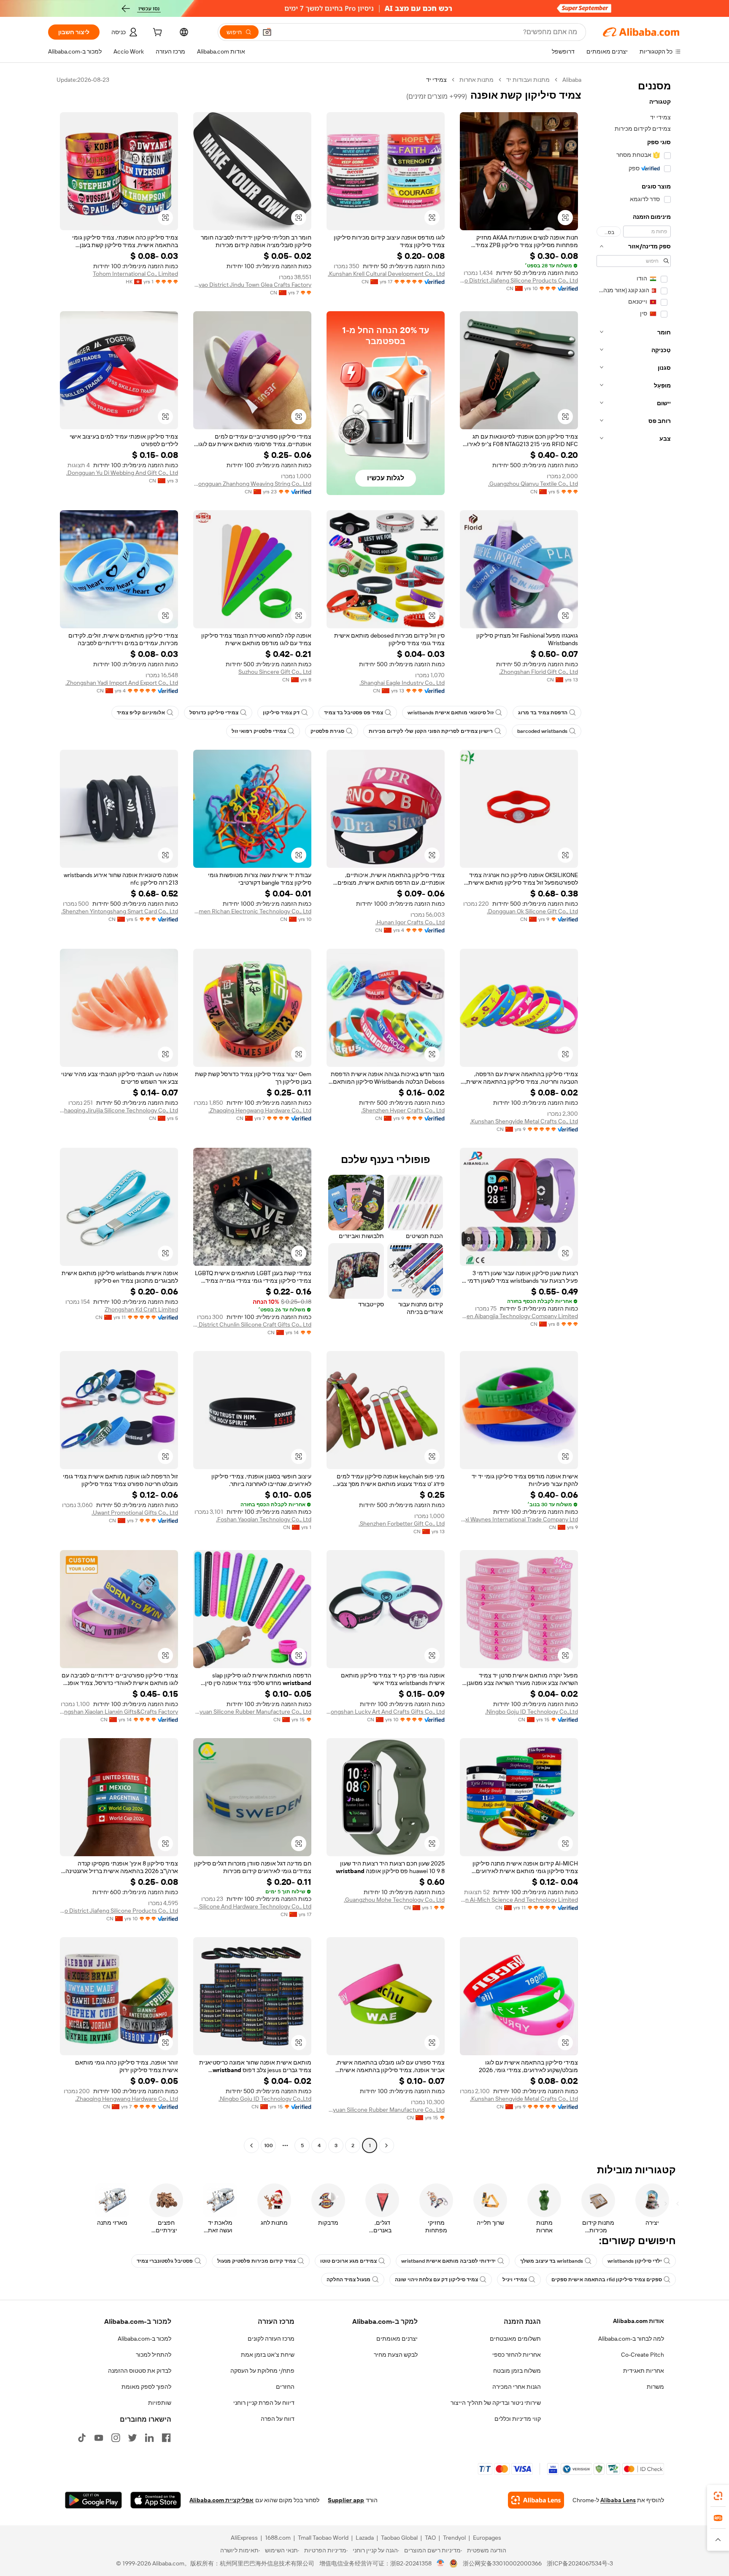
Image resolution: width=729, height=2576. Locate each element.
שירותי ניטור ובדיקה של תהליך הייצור (496, 2403)
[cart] (157, 33)
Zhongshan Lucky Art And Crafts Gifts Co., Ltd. (386, 1712)
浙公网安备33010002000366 (502, 2563)
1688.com (278, 2538)
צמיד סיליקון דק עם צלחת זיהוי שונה (436, 2280)
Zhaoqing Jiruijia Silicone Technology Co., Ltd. (119, 1110)
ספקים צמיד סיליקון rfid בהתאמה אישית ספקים (607, 2280)
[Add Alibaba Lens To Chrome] (536, 2500)
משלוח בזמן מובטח (517, 2371)
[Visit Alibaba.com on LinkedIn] (149, 2438)
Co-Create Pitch (643, 2355)
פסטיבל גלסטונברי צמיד (165, 2261)
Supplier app (346, 2500)
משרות (655, 2387)
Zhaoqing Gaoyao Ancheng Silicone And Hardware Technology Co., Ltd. (252, 1906)
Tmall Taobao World (323, 2538)
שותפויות (160, 2403)
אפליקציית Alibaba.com (221, 2500)
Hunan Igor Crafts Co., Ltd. (410, 922)
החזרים (285, 2387)
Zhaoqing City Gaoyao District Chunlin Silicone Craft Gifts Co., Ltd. (252, 1324)
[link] (718, 2496)
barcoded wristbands (542, 731)
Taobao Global (399, 2538)
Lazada (365, 2538)
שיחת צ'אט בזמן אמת (268, 2355)
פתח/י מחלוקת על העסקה (262, 2371)
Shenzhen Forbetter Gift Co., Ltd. (402, 1524)
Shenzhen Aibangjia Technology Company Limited (519, 1316)
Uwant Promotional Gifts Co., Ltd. (135, 1513)
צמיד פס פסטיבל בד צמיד (354, 713)
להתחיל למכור (154, 2355)
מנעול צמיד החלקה (348, 2280)
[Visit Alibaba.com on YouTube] (99, 2438)
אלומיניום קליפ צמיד (141, 713)
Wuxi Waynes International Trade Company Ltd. (519, 1519)
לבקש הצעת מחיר (396, 2355)
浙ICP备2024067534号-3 (580, 2563)
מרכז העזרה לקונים (271, 2339)
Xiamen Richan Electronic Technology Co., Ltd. (252, 911)
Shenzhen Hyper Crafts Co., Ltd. (403, 1110)
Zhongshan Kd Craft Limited (141, 1309)
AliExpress (244, 2538)
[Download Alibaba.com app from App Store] (156, 2500)
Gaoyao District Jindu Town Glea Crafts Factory (252, 285)
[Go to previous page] (386, 2145)
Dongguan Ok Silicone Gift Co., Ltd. (532, 911)
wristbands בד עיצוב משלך (552, 2261)
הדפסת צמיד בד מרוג (543, 713)
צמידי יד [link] (436, 80)
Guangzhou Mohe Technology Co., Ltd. (394, 1900)
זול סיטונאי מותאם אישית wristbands (451, 713)
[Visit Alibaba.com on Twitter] (132, 2438)
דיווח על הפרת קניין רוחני (264, 2403)
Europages (487, 2538)
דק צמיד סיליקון (281, 713)
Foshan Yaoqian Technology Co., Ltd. (264, 1519)
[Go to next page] (251, 2145)
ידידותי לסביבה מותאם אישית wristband (448, 2261)
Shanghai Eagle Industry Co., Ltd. (402, 683)
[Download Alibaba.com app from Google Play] (93, 2500)
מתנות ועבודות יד (528, 80)
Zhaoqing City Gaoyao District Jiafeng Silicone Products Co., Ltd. (519, 280)
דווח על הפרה (278, 2419)
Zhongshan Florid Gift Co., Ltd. (539, 672)
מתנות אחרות (477, 80)
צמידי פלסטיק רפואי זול (259, 731)
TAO (430, 2538)
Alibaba (572, 80)
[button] (267, 32)
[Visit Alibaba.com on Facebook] (166, 2438)
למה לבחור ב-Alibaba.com (631, 2339)
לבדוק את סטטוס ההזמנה (140, 2371)
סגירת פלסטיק (327, 731)
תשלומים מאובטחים (515, 2339)
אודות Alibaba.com (639, 2321)
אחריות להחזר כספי (517, 2355)
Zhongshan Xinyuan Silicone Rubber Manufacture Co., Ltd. (252, 1712)
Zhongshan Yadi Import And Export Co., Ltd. (122, 683)
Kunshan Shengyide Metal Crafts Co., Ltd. (524, 1121)
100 (269, 2145)
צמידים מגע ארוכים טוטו (348, 2261)
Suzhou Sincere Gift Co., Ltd (275, 672)
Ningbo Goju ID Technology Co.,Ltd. (532, 1712)
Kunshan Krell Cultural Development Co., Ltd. (386, 274)
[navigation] (634, 1114)
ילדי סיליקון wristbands (635, 2261)
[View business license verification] (441, 2563)
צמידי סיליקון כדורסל (214, 713)
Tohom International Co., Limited (135, 274)
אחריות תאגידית (644, 2371)
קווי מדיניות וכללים (518, 2419)
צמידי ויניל (515, 2280)
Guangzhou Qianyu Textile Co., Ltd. (533, 484)
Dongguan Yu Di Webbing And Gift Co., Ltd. (122, 473)
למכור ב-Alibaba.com (144, 2339)
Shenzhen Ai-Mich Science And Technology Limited (519, 1900)
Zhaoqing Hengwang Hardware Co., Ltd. (260, 1110)
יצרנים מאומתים (397, 2339)
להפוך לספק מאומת (146, 2387)
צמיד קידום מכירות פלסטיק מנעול (256, 2261)
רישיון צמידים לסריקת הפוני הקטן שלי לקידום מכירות (431, 731)
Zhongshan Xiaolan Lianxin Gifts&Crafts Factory (119, 1712)
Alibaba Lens (618, 2500)
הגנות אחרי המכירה (517, 2387)
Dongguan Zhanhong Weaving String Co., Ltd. (252, 484)
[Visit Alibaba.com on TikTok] (82, 2438)
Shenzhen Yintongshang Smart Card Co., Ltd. (120, 911)
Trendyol (454, 2538)
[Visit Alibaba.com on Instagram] (116, 2438)
